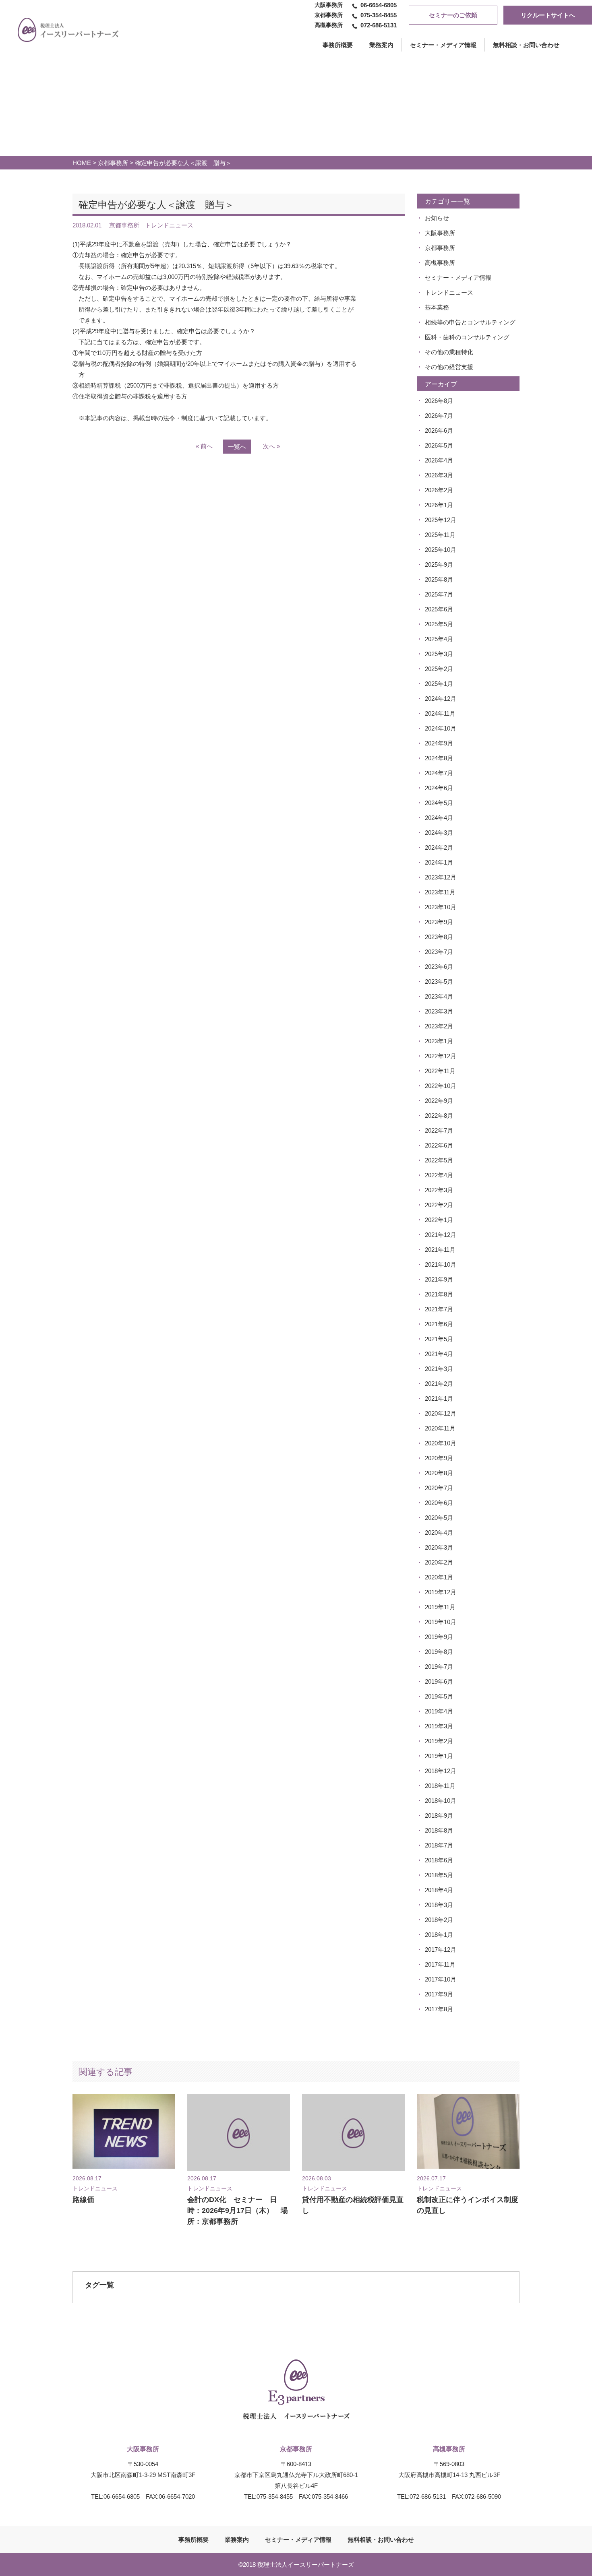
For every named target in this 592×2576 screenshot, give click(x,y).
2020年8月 (439, 1473)
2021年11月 (440, 1250)
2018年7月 (439, 1845)
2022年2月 (439, 1205)
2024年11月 (440, 713)
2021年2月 (439, 1384)
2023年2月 (439, 1026)
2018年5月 (439, 1875)
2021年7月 (439, 1309)
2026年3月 (439, 475)
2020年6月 (439, 1503)
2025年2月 (439, 669)
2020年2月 (439, 1562)
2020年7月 (439, 1488)
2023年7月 (439, 952)
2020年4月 (439, 1533)
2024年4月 (439, 818)
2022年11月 (440, 1071)
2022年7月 (439, 1130)
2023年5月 (439, 981)
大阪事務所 (440, 233)
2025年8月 (439, 579)
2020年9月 (439, 1458)
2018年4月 (439, 1890)
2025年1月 (439, 684)
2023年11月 (440, 892)
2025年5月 (439, 624)
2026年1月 (439, 505)
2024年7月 (439, 773)
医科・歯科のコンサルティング (467, 337)
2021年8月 (439, 1294)
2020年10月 (441, 1443)
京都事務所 (113, 163)
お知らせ (437, 218)
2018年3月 (439, 1905)
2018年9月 (439, 1815)
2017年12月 (441, 1950)
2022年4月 (439, 1175)
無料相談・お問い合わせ (526, 45)
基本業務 (437, 307)
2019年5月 (439, 1696)
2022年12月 (441, 1056)
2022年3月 (439, 1190)
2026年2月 (439, 490)
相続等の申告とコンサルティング (470, 322)
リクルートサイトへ (548, 15)
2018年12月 (441, 1771)
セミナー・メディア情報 (443, 45)
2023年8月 (439, 937)
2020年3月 (439, 1547)
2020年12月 (441, 1413)
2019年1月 (439, 1756)
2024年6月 (439, 788)
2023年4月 (439, 996)
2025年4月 (439, 639)
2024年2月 (439, 847)
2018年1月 (439, 1935)
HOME (82, 163)
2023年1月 (439, 1041)
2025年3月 (439, 654)
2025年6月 (439, 609)
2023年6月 (439, 967)
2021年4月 (439, 1354)
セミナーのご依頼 (453, 15)
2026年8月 (439, 401)
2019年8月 (439, 1652)
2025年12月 (441, 520)
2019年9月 (439, 1637)
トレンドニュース (449, 292)
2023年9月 (439, 922)
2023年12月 (441, 877)
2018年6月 (439, 1860)
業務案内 (381, 45)
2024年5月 (439, 803)
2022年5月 (439, 1160)
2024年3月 (439, 833)
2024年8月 (439, 758)
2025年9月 (439, 565)
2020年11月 (440, 1428)
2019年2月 (439, 1741)
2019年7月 (439, 1667)
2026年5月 (439, 445)
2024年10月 (441, 728)
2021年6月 (439, 1324)
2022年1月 (439, 1220)
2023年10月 (441, 907)
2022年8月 (439, 1116)
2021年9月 (439, 1279)
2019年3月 (439, 1726)
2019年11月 (440, 1607)
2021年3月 (439, 1369)
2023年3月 (439, 1011)
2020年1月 (439, 1577)
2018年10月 (441, 1801)
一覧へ (237, 447)
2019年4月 (439, 1711)
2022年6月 (439, 1145)
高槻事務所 (440, 263)
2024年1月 (439, 862)
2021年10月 (441, 1264)
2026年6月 (439, 430)
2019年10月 (441, 1622)
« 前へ (204, 446)
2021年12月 (441, 1235)
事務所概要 (194, 2540)
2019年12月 (441, 1592)
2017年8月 (439, 2009)
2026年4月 (439, 460)
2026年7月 (439, 416)
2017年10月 (441, 1979)
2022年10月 (441, 1086)
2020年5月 (439, 1518)
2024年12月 (441, 699)
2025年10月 (441, 550)
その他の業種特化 (449, 352)
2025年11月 (440, 535)
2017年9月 (439, 1994)
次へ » (271, 446)
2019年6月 (439, 1681)
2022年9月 (439, 1101)
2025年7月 (439, 594)
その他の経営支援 (449, 367)
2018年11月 (440, 1786)
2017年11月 (440, 1964)
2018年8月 (439, 1830)
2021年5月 (439, 1339)
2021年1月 (439, 1398)
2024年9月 (439, 743)
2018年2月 (439, 1920)
